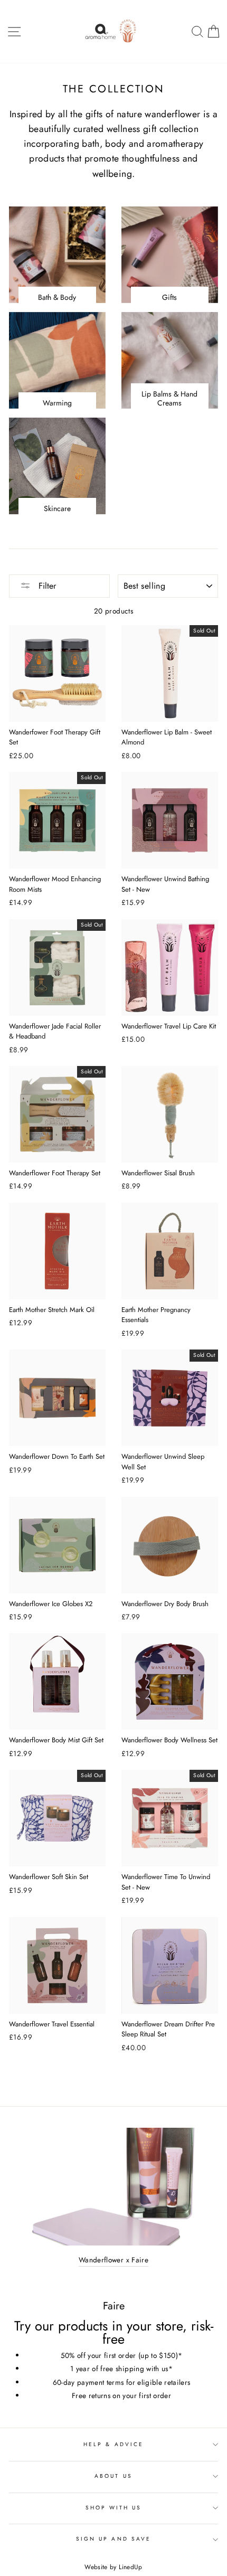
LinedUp (130, 2567)
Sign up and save (113, 2539)
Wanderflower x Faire (113, 2260)
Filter (46, 586)
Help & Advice (113, 2444)
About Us (113, 2476)
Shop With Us (114, 2508)
